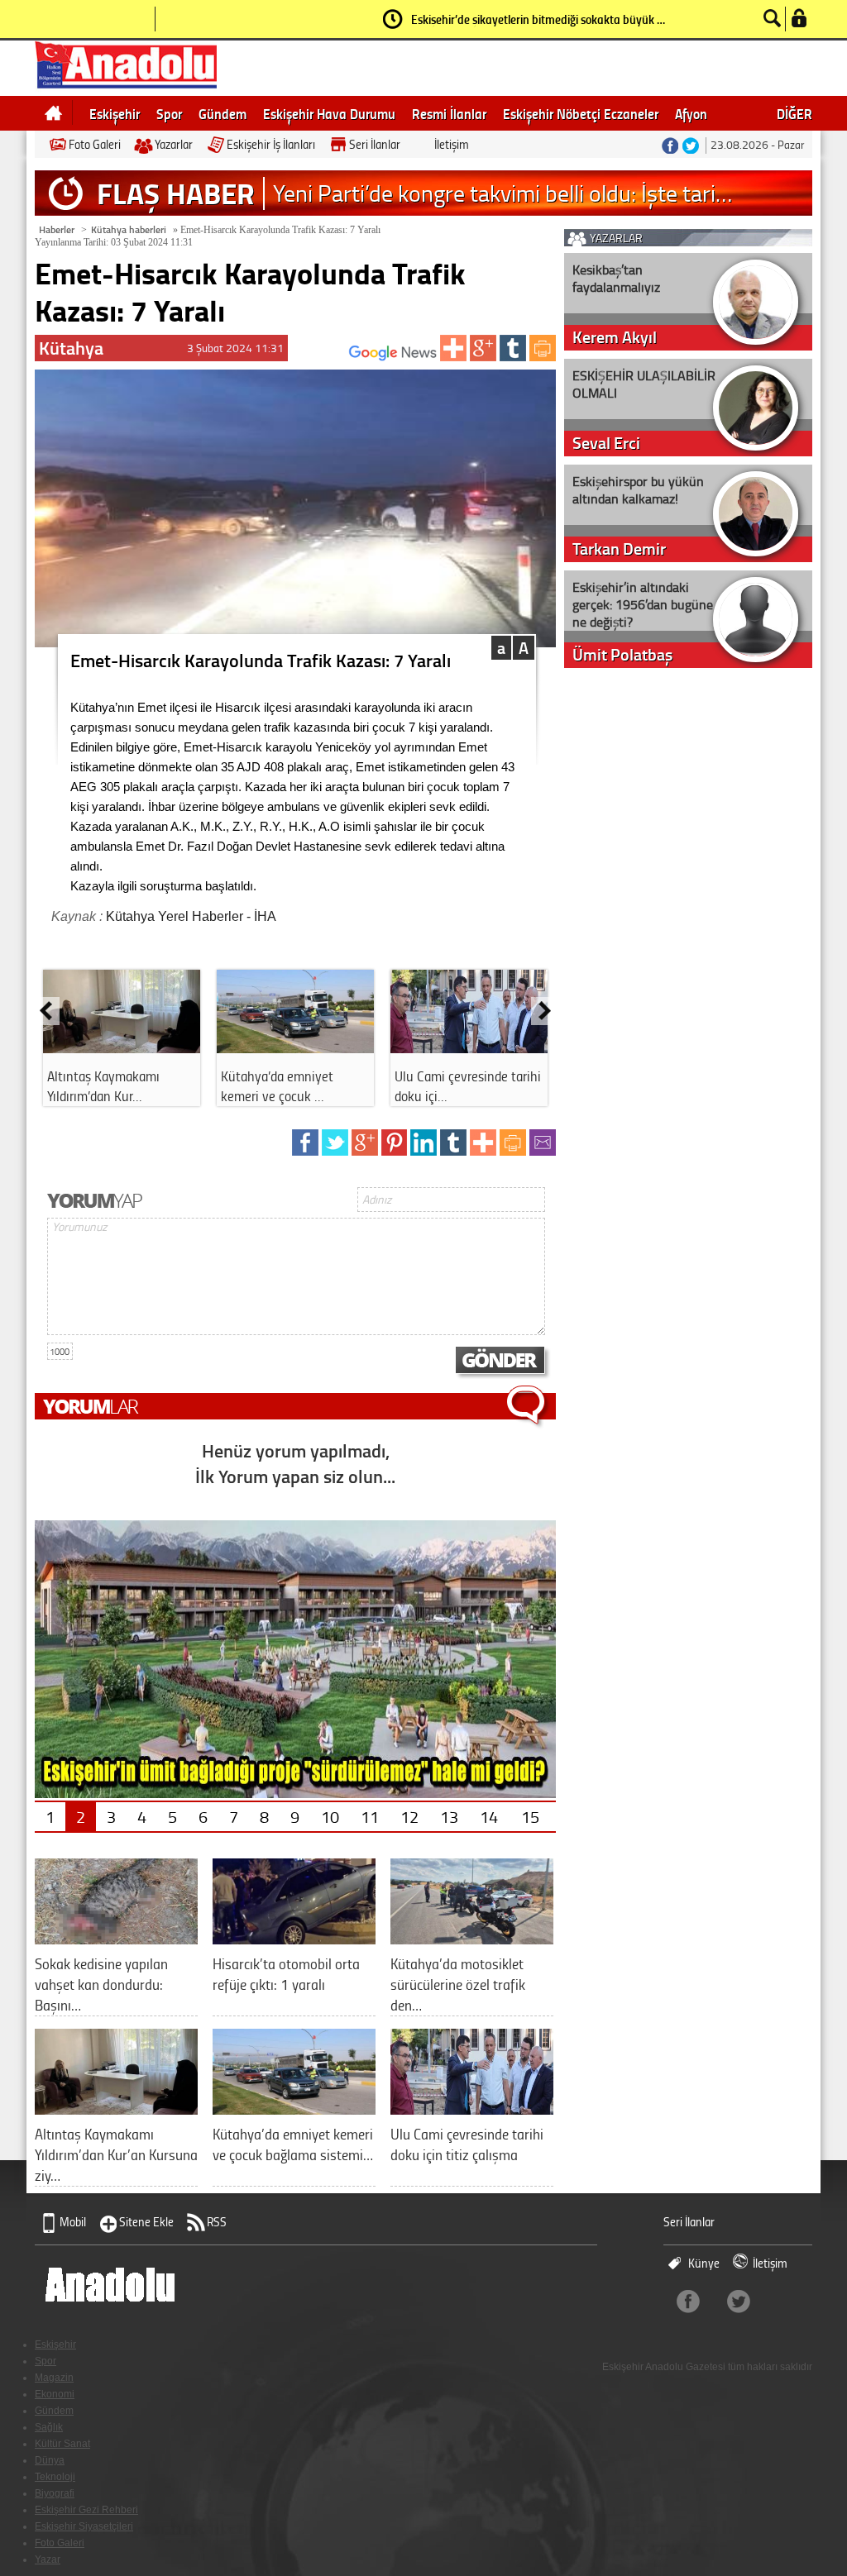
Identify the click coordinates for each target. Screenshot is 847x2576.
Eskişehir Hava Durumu (329, 113)
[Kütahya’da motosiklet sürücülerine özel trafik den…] (472, 1938)
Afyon (691, 113)
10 (330, 1816)
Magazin (54, 2378)
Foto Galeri (95, 144)
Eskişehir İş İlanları (271, 144)
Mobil (73, 2222)
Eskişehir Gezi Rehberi (86, 2510)
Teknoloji (55, 2477)
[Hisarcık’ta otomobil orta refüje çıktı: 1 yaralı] (294, 1938)
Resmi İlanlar (449, 113)
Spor (169, 113)
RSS (217, 2222)
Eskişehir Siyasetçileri (84, 2526)
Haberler (57, 229)
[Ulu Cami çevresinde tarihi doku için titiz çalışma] (472, 2109)
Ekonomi (55, 2394)
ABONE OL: (325, 358)
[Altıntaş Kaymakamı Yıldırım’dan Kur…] (122, 1047)
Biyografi (55, 2493)
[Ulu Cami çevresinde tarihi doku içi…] (469, 1047)
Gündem (223, 113)
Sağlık (49, 2427)
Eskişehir (115, 113)
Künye (704, 2263)
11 (370, 1816)
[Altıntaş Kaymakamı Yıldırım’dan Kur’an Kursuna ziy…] (116, 2109)
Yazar (48, 2559)
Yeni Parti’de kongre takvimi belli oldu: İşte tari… (502, 193)
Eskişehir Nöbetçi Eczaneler (581, 113)
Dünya (50, 2460)
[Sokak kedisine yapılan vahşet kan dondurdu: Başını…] (116, 1938)
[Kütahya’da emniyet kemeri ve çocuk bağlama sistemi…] (294, 2109)
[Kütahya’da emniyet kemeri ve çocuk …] (295, 1047)
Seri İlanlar (375, 144)
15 (530, 1816)
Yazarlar (174, 144)
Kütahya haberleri (129, 229)
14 (489, 1816)
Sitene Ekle (146, 2222)
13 (449, 1816)
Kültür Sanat (62, 2444)
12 (409, 1816)
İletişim (452, 144)
